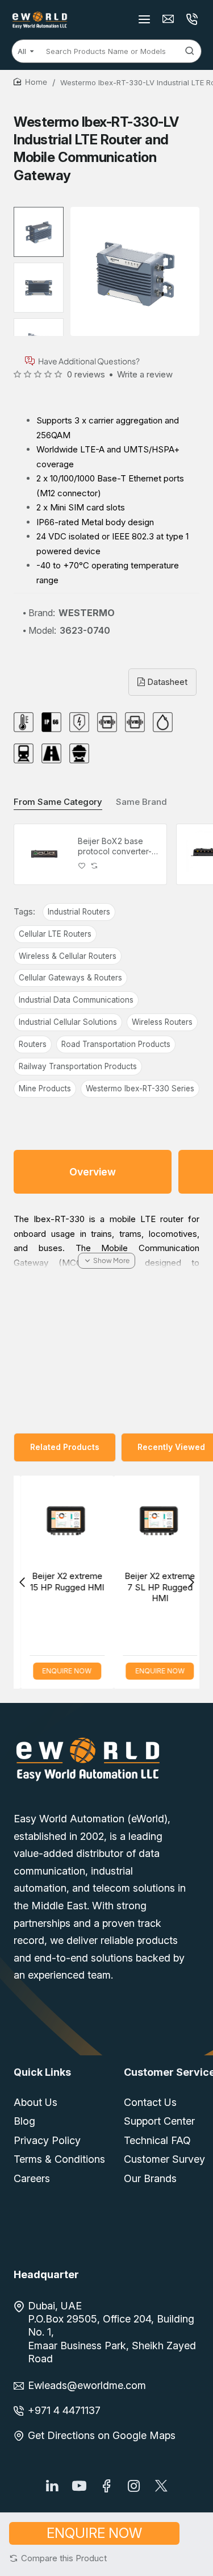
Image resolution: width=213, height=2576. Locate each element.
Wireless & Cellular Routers (68, 956)
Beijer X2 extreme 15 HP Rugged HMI (60, 1582)
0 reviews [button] (86, 374)
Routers (33, 1044)
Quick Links (42, 2072)
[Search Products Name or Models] (190, 51)
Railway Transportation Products (78, 1066)
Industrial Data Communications (76, 1000)
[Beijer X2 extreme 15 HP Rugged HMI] (60, 1522)
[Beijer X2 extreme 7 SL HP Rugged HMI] (153, 1522)
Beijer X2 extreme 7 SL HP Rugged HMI (153, 1587)
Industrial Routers (79, 912)
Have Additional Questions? (89, 361)
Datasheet (166, 682)
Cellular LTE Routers (55, 934)
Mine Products (45, 1088)
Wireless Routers (162, 1022)
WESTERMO (87, 613)
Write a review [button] (145, 374)
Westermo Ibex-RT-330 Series (140, 1088)
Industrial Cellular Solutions (68, 1022)
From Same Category (58, 802)
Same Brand (141, 802)
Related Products (65, 1447)
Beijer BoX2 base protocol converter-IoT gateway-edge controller (115, 847)
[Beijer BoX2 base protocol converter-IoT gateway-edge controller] (44, 854)
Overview (93, 1172)
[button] (58, 2558)
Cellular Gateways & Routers (70, 978)
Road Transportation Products (116, 1044)
